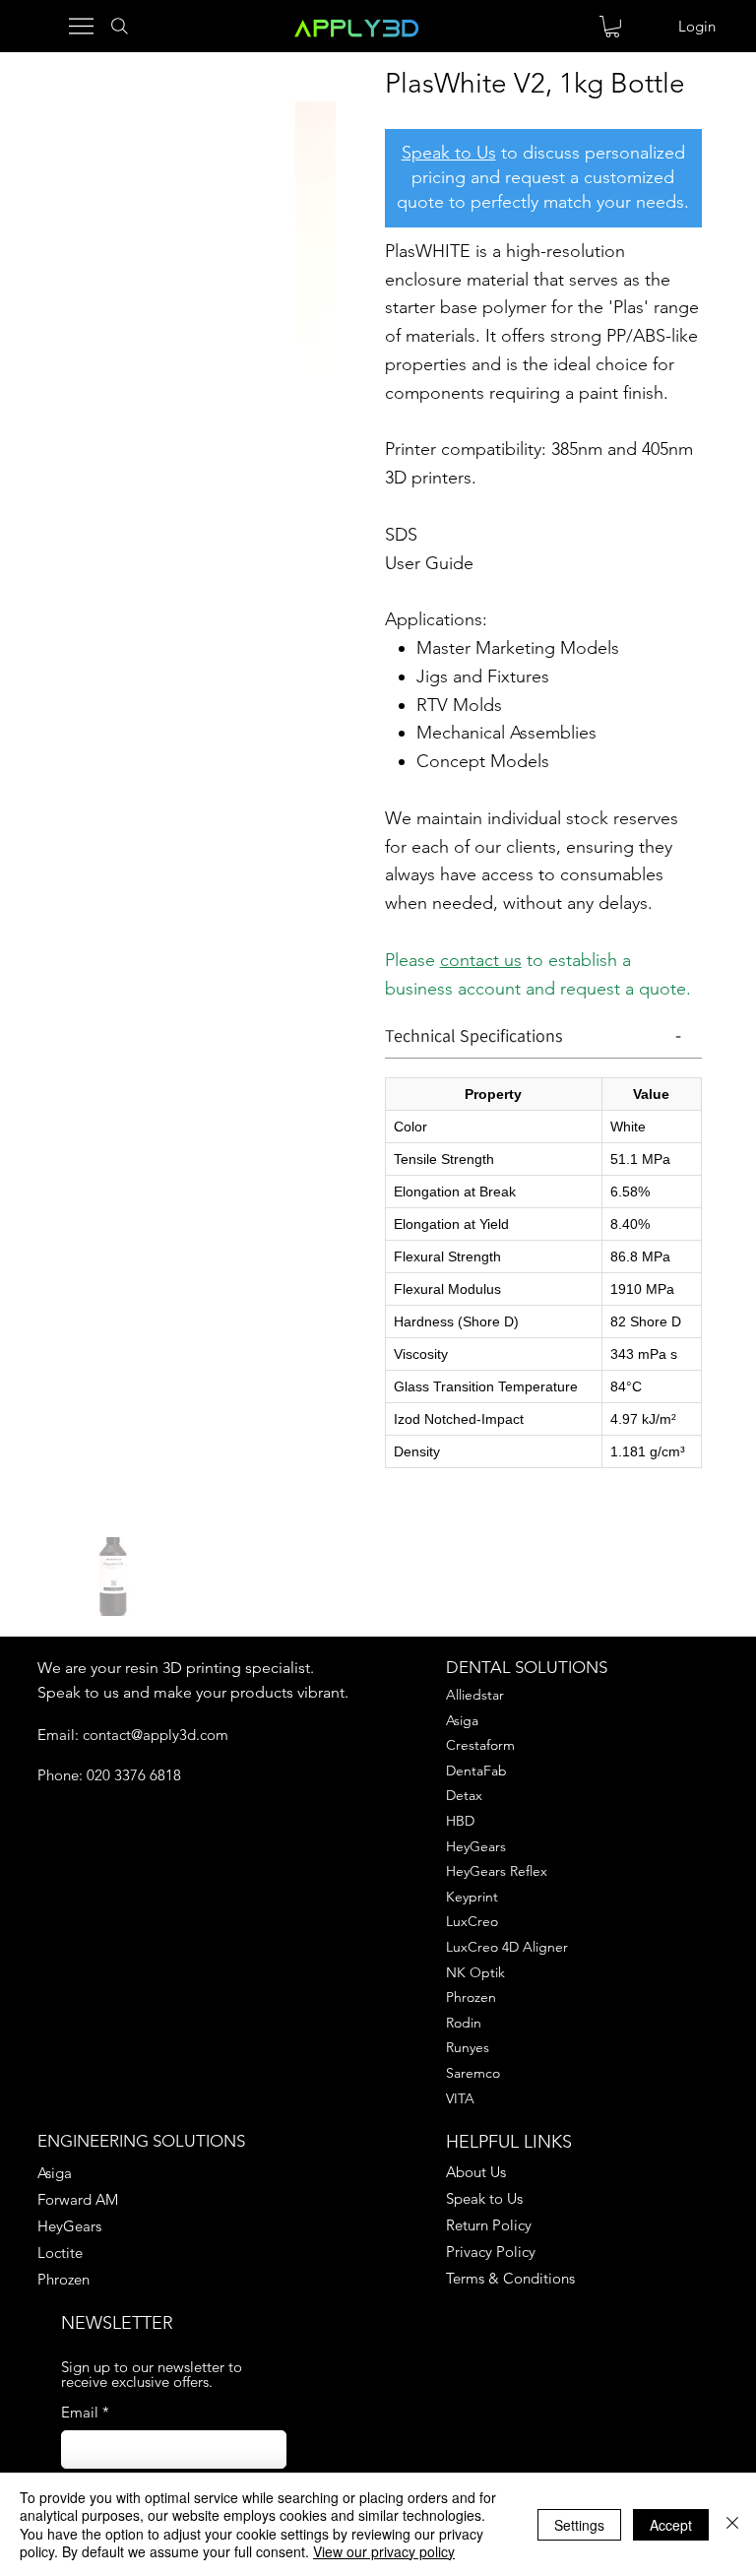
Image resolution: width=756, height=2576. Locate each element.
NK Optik (475, 1972)
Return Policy (489, 2225)
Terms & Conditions (510, 2278)
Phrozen (471, 1997)
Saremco (473, 2073)
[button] (612, 27)
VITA (460, 2098)
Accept (671, 2525)
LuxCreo (472, 1921)
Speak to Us (449, 153)
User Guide (429, 563)
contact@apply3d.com (156, 1735)
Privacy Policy (491, 2252)
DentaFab (476, 1771)
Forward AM (78, 2199)
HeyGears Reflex (497, 1871)
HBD (460, 1821)
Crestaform (480, 1745)
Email (85, 2412)
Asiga (462, 1720)
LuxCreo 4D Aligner (507, 1947)
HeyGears (476, 1846)
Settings (579, 2525)
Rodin (464, 2023)
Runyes (468, 2047)
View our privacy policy (384, 2551)
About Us (476, 2172)
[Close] (732, 2524)
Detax (464, 1795)
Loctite (60, 2253)
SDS (401, 535)
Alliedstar (475, 1695)
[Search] (115, 26)
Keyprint (472, 1897)
